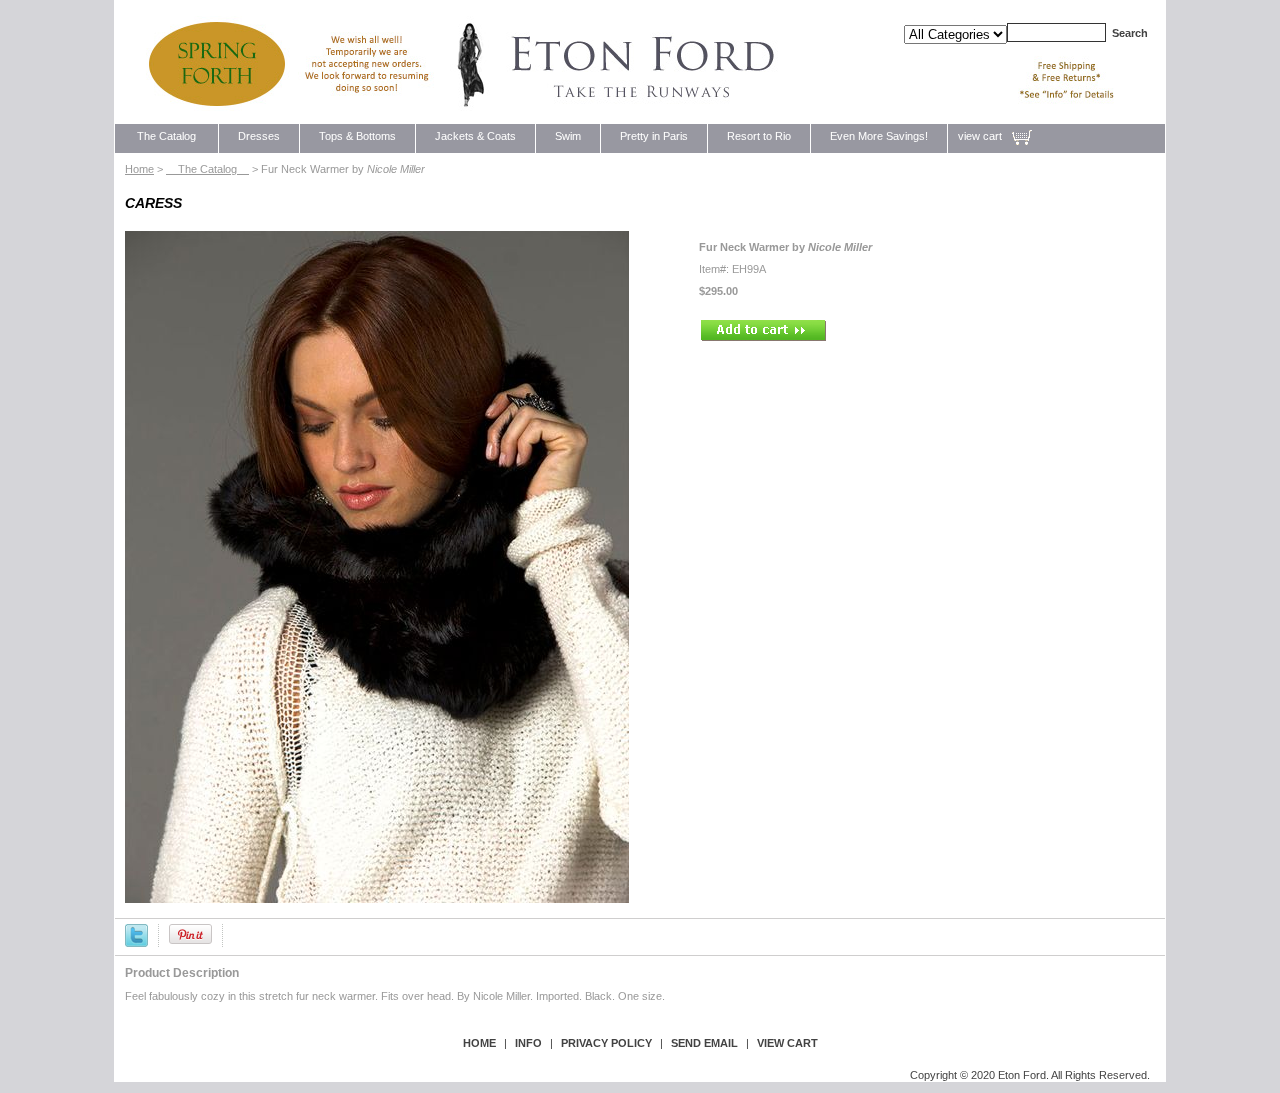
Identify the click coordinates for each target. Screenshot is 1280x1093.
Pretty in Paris (654, 136)
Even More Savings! (879, 136)
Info (528, 1043)
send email (704, 1043)
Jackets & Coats (475, 136)
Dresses (259, 136)
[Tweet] (136, 934)
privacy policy (606, 1043)
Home (139, 169)
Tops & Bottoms (357, 136)
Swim (568, 136)
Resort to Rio (759, 136)
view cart (980, 136)
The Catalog (166, 136)
